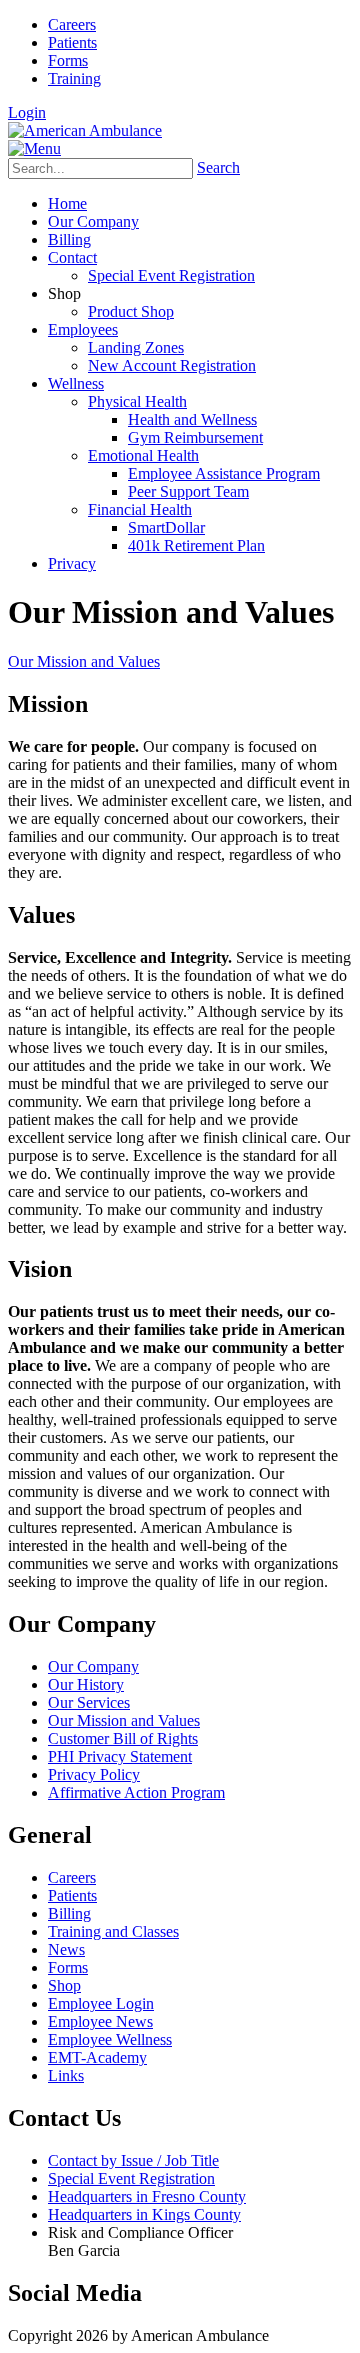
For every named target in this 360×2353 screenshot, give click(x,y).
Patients (72, 42)
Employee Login (101, 2003)
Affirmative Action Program (136, 1792)
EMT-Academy (97, 2057)
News (66, 1949)
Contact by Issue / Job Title (133, 2160)
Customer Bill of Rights (123, 1738)
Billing (69, 1913)
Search (218, 167)
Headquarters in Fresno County (147, 2196)
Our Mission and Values (124, 1720)
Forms (68, 60)
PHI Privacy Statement (120, 1756)
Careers (72, 24)
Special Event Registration (131, 2178)
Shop (64, 1985)
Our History (86, 1684)
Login (27, 112)
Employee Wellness (110, 2039)
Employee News (100, 2021)
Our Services (89, 1702)
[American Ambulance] (85, 130)
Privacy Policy (94, 1774)
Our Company (93, 1666)
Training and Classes (113, 1931)
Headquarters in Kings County (144, 2214)
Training (74, 78)
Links (66, 2075)
